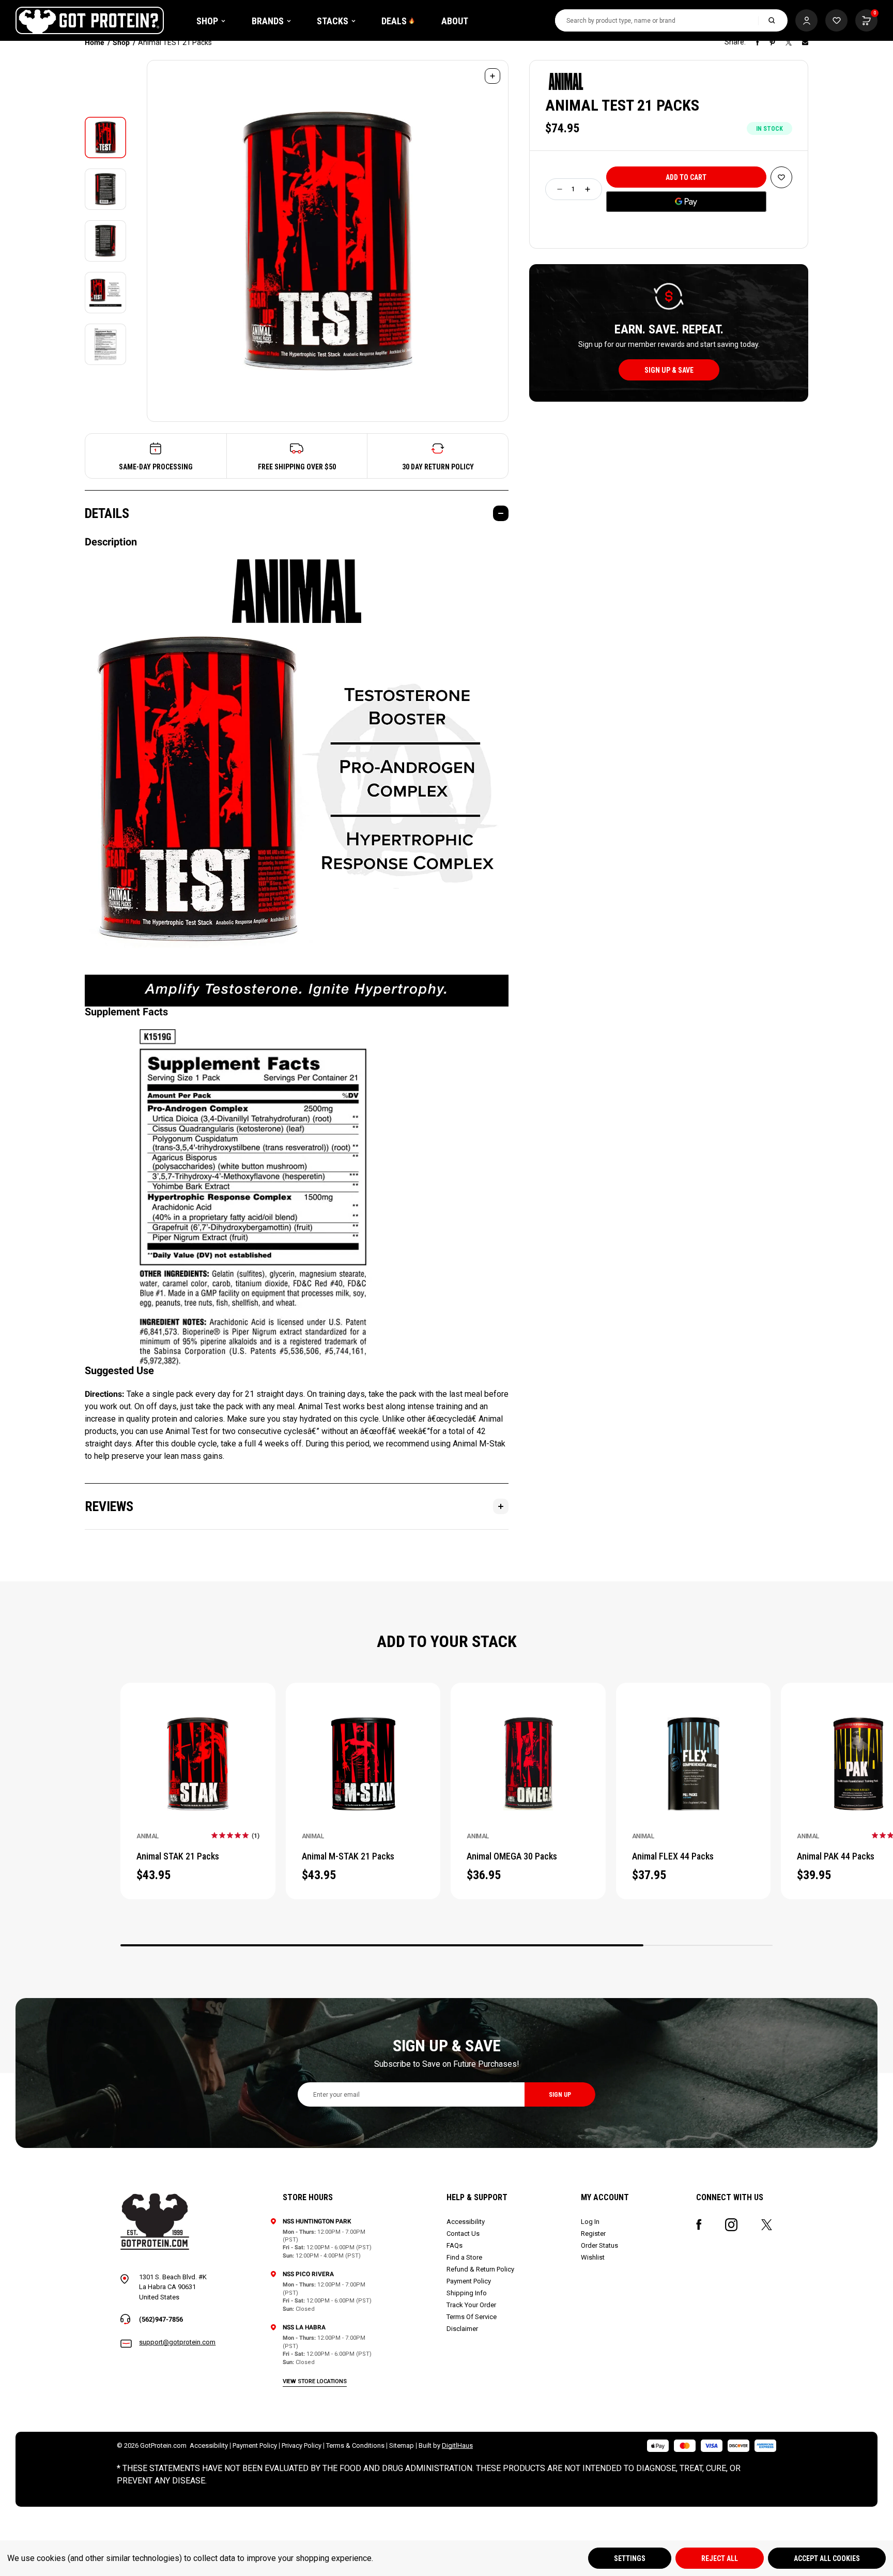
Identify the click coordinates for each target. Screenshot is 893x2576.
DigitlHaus (457, 2445)
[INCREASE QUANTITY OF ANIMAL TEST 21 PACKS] (588, 189)
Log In (590, 2222)
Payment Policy (469, 2281)
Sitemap (402, 2445)
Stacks (333, 21)
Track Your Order (471, 2305)
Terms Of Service (472, 2317)
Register (593, 2234)
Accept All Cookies (827, 2558)
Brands (268, 21)
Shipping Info (467, 2293)
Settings (630, 2558)
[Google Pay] (686, 202)
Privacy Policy (302, 2445)
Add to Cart (198, 1750)
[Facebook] (758, 42)
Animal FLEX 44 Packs (673, 1856)
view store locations (315, 2381)
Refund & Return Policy (480, 2269)
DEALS (394, 21)
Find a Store (464, 2257)
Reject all (720, 2558)
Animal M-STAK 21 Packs (348, 1856)
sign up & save (669, 370)
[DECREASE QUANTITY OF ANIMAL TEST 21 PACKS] (560, 189)
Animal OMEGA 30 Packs (512, 1856)
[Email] (805, 42)
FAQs (455, 2245)
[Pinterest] (772, 42)
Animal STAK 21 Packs (178, 1856)
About (455, 21)
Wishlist (593, 2257)
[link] (235, 1835)
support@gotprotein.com (177, 2342)
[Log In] (806, 20)
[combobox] (657, 20)
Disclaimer (462, 2329)
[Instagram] (731, 2225)
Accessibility (466, 2222)
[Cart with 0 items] (836, 20)
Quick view (198, 1777)
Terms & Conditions (355, 2445)
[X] (789, 42)
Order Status (599, 2245)
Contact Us (463, 2234)
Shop (207, 21)
